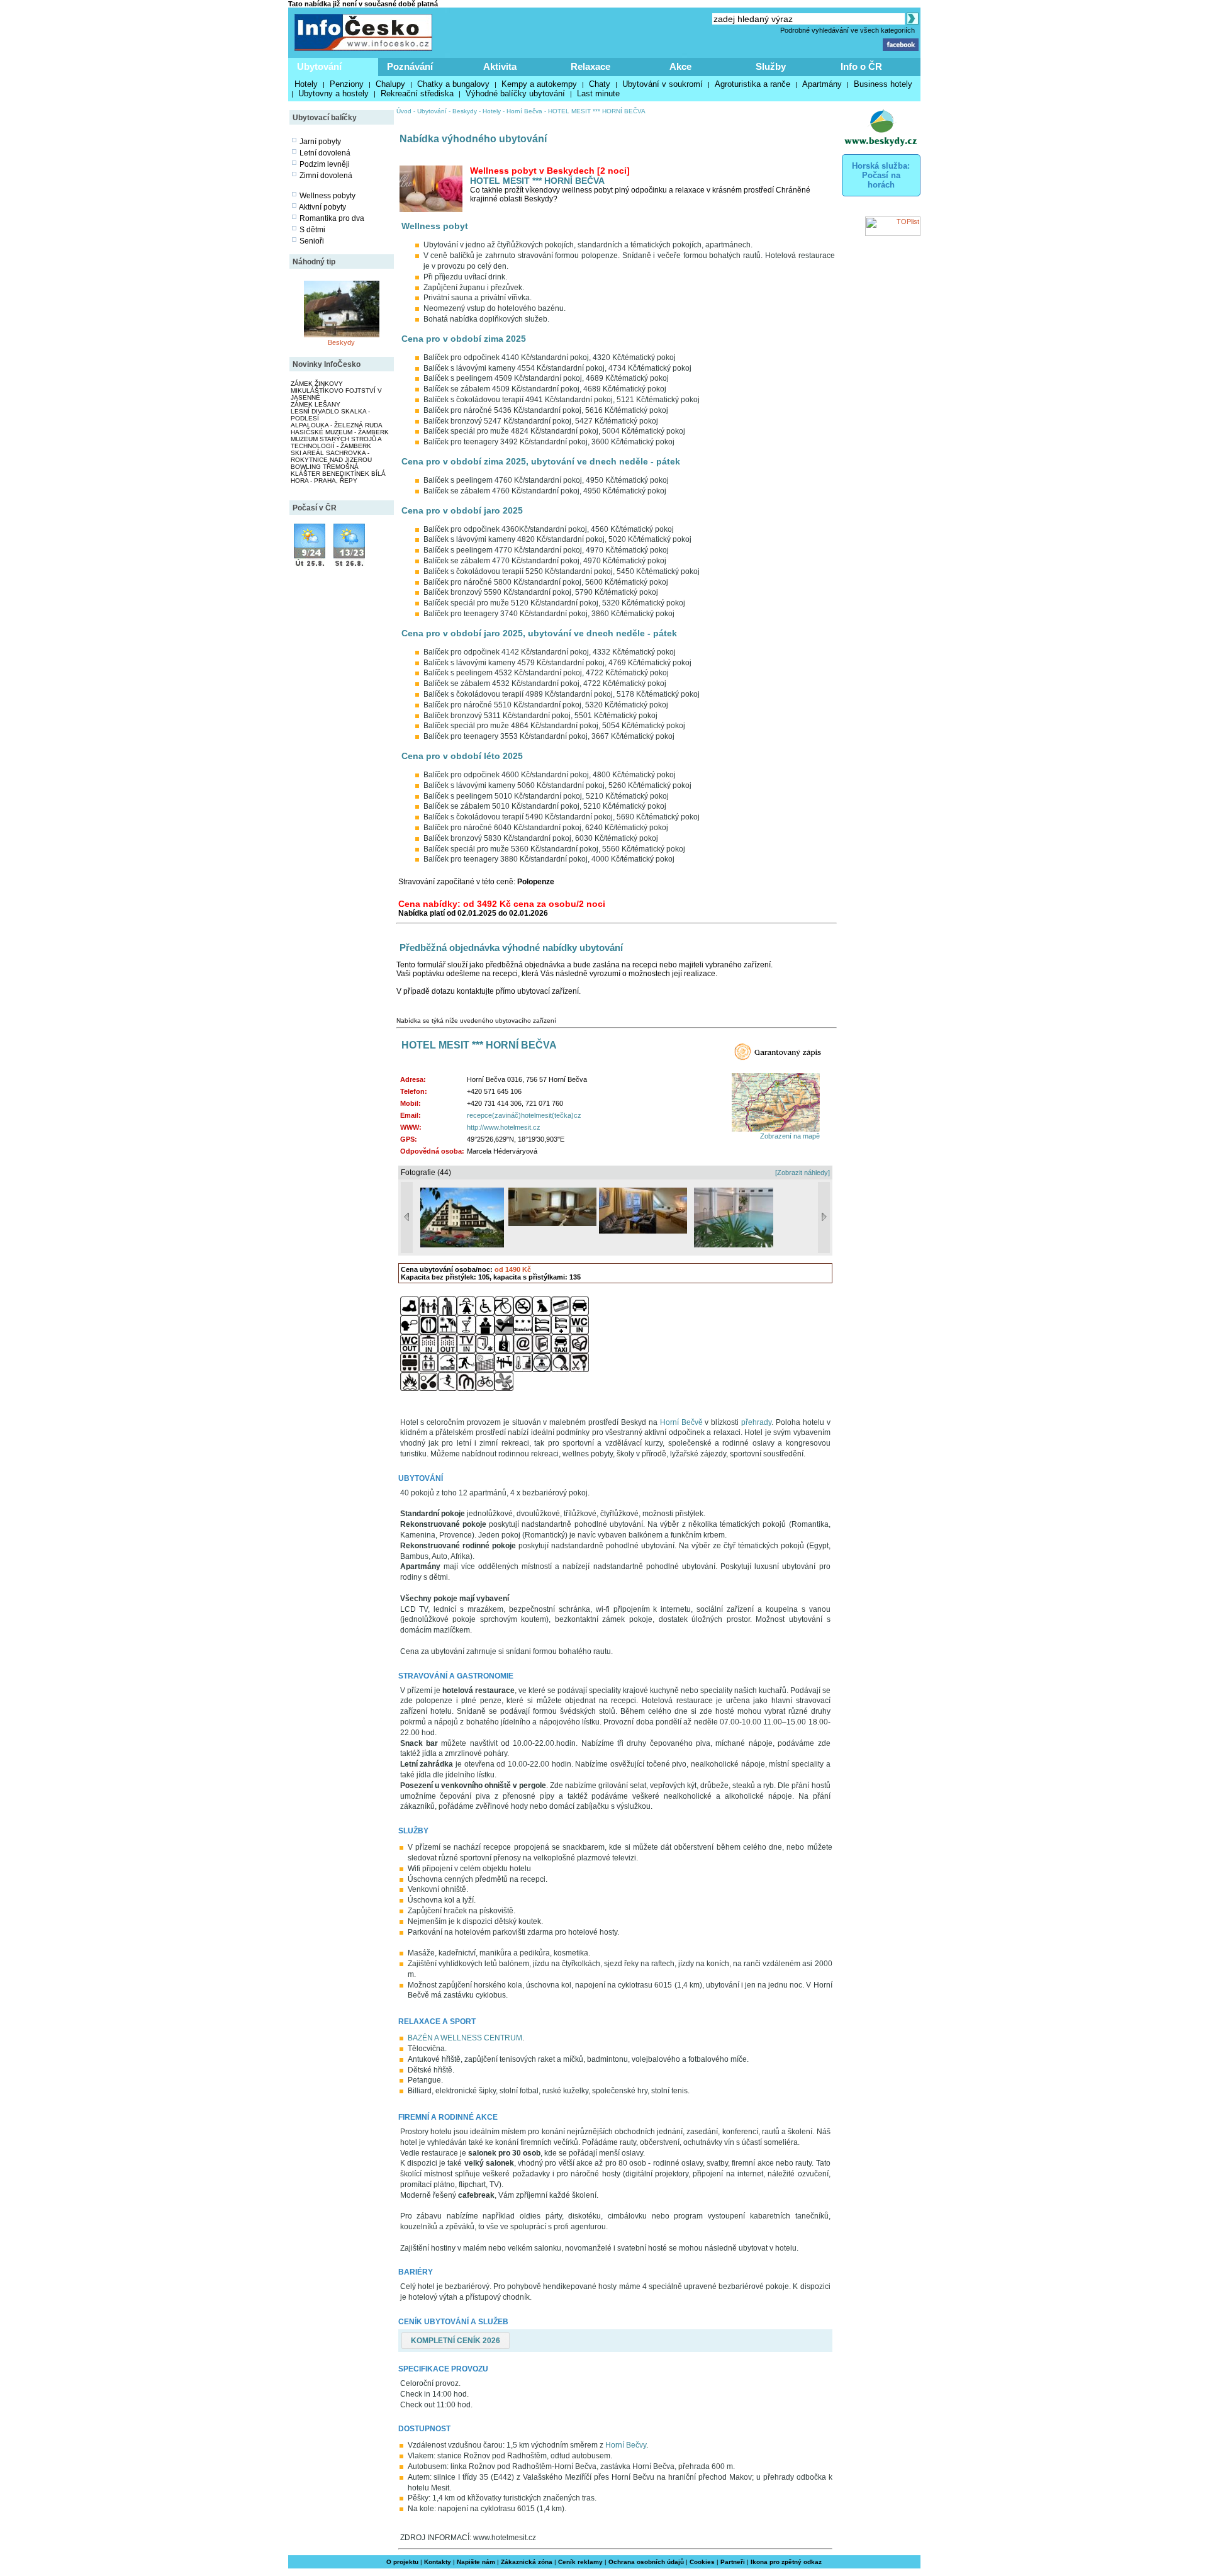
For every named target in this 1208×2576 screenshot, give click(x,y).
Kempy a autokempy (539, 84)
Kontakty (438, 2562)
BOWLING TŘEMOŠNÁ (325, 467)
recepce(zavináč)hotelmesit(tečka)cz (524, 1115)
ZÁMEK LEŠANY (316, 404)
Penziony (347, 84)
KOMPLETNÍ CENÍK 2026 (456, 2341)
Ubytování (319, 66)
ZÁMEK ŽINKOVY (317, 384)
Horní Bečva (524, 111)
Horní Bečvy (626, 2445)
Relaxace (590, 66)
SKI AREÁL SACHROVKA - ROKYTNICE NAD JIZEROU (331, 456)
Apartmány (822, 84)
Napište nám (476, 2562)
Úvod (404, 111)
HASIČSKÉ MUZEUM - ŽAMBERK (340, 432)
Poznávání (410, 66)
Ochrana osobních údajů (646, 2562)
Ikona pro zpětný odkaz (786, 2562)
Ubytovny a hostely (333, 93)
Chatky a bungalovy (453, 84)
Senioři (312, 241)
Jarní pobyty (320, 142)
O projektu (402, 2562)
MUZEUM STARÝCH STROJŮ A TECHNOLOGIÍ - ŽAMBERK (336, 442)
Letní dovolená (325, 153)
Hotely (306, 84)
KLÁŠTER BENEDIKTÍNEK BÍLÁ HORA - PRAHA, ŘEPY (338, 477)
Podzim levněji (325, 164)
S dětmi (312, 230)
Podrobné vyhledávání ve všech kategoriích (847, 30)
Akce (680, 66)
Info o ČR (861, 66)
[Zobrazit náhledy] (803, 1173)
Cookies (702, 2562)
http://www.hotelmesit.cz (504, 1127)
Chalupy (390, 84)
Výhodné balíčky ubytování (515, 93)
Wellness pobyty (327, 196)
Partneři (733, 2562)
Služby (771, 66)
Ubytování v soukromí (663, 84)
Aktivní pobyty (322, 207)
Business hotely (883, 84)
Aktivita (500, 66)
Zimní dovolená (326, 176)
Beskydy (341, 342)
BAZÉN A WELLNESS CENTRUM (465, 2038)
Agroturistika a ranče (752, 84)
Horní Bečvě (681, 1422)
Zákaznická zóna (527, 2562)
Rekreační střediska (417, 93)
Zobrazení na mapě (790, 1136)
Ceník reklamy (580, 2562)
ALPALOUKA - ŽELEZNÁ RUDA (337, 425)
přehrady (756, 1422)
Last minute (598, 93)
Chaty (600, 84)
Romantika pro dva (332, 218)
